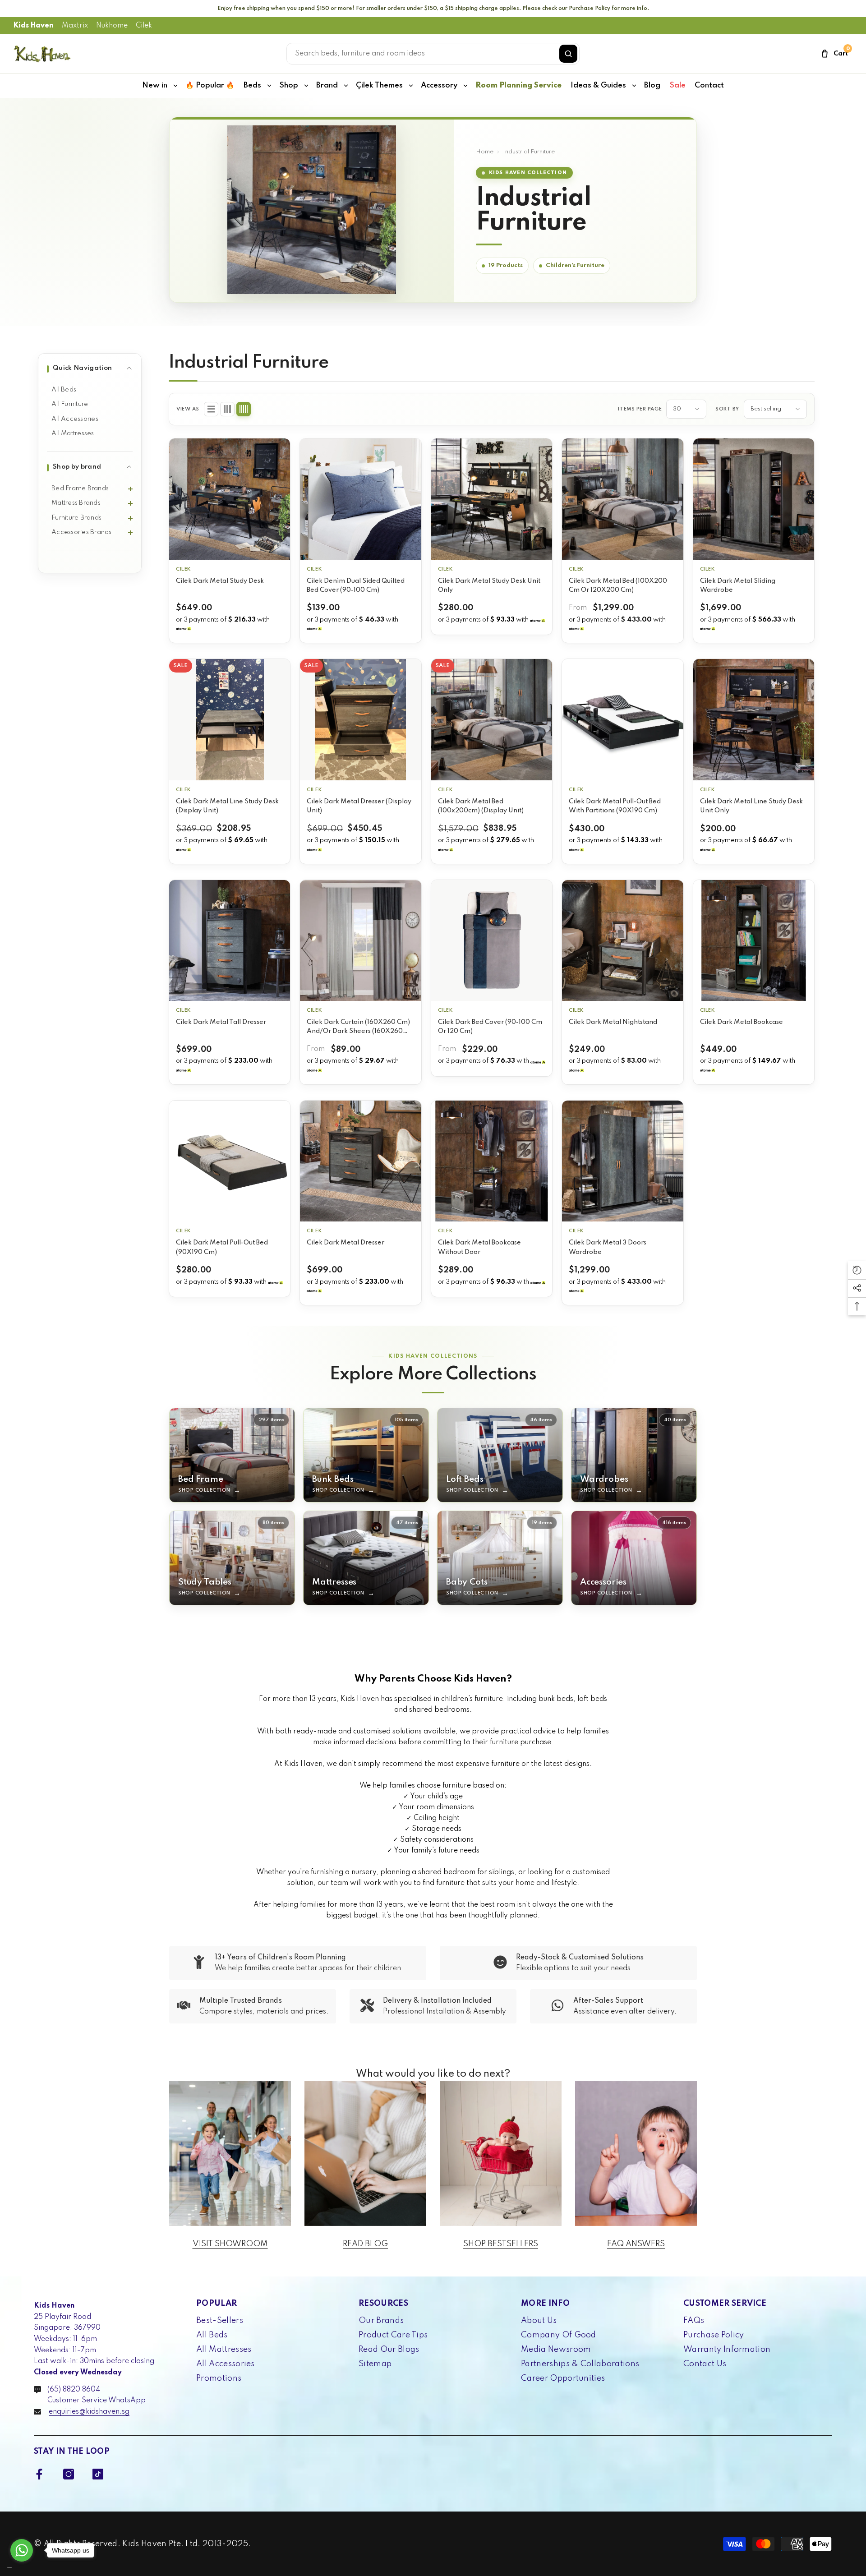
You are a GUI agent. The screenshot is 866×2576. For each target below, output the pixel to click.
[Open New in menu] (175, 86)
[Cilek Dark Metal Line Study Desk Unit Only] (754, 719)
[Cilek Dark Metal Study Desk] (230, 499)
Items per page (640, 409)
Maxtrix (75, 26)
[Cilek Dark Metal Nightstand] (622, 940)
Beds (252, 85)
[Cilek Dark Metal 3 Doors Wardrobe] (622, 1161)
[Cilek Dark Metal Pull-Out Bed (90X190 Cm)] (230, 1161)
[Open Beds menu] (269, 86)
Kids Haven (34, 26)
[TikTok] (98, 2474)
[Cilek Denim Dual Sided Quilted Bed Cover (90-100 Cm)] (360, 499)
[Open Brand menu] (346, 86)
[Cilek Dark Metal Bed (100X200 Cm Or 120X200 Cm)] (622, 499)
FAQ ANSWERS (636, 2244)
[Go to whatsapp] (22, 2550)
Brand (327, 85)
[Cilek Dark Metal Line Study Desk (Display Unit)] (230, 719)
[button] (211, 409)
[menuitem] (90, 390)
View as (188, 409)
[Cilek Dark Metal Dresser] (360, 1161)
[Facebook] (39, 2474)
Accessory (439, 85)
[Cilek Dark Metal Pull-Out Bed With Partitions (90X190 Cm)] (622, 719)
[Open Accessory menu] (465, 86)
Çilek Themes (379, 85)
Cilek (144, 26)
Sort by (727, 409)
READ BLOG (365, 2244)
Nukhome (112, 26)
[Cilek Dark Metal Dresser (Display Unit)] (360, 719)
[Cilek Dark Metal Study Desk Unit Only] (492, 499)
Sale (677, 85)
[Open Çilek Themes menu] (411, 86)
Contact (709, 85)
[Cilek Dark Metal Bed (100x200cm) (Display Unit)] (492, 719)
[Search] (568, 54)
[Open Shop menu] (306, 86)
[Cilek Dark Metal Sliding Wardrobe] (754, 499)
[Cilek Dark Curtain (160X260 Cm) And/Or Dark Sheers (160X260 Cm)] (360, 940)
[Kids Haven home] (42, 54)
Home (485, 152)
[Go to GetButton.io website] (22, 2567)
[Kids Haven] (230, 2154)
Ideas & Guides (598, 85)
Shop (289, 85)
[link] (298, 1963)
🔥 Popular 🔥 (210, 85)
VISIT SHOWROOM (230, 2244)
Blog (652, 85)
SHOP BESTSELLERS (501, 2244)
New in (155, 85)
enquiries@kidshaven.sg (89, 2412)
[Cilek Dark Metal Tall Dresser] (230, 940)
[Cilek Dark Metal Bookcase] (754, 940)
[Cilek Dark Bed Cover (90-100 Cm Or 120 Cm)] (492, 940)
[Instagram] (69, 2474)
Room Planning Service (518, 85)
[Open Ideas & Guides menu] (634, 86)
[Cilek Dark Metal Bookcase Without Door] (492, 1161)
